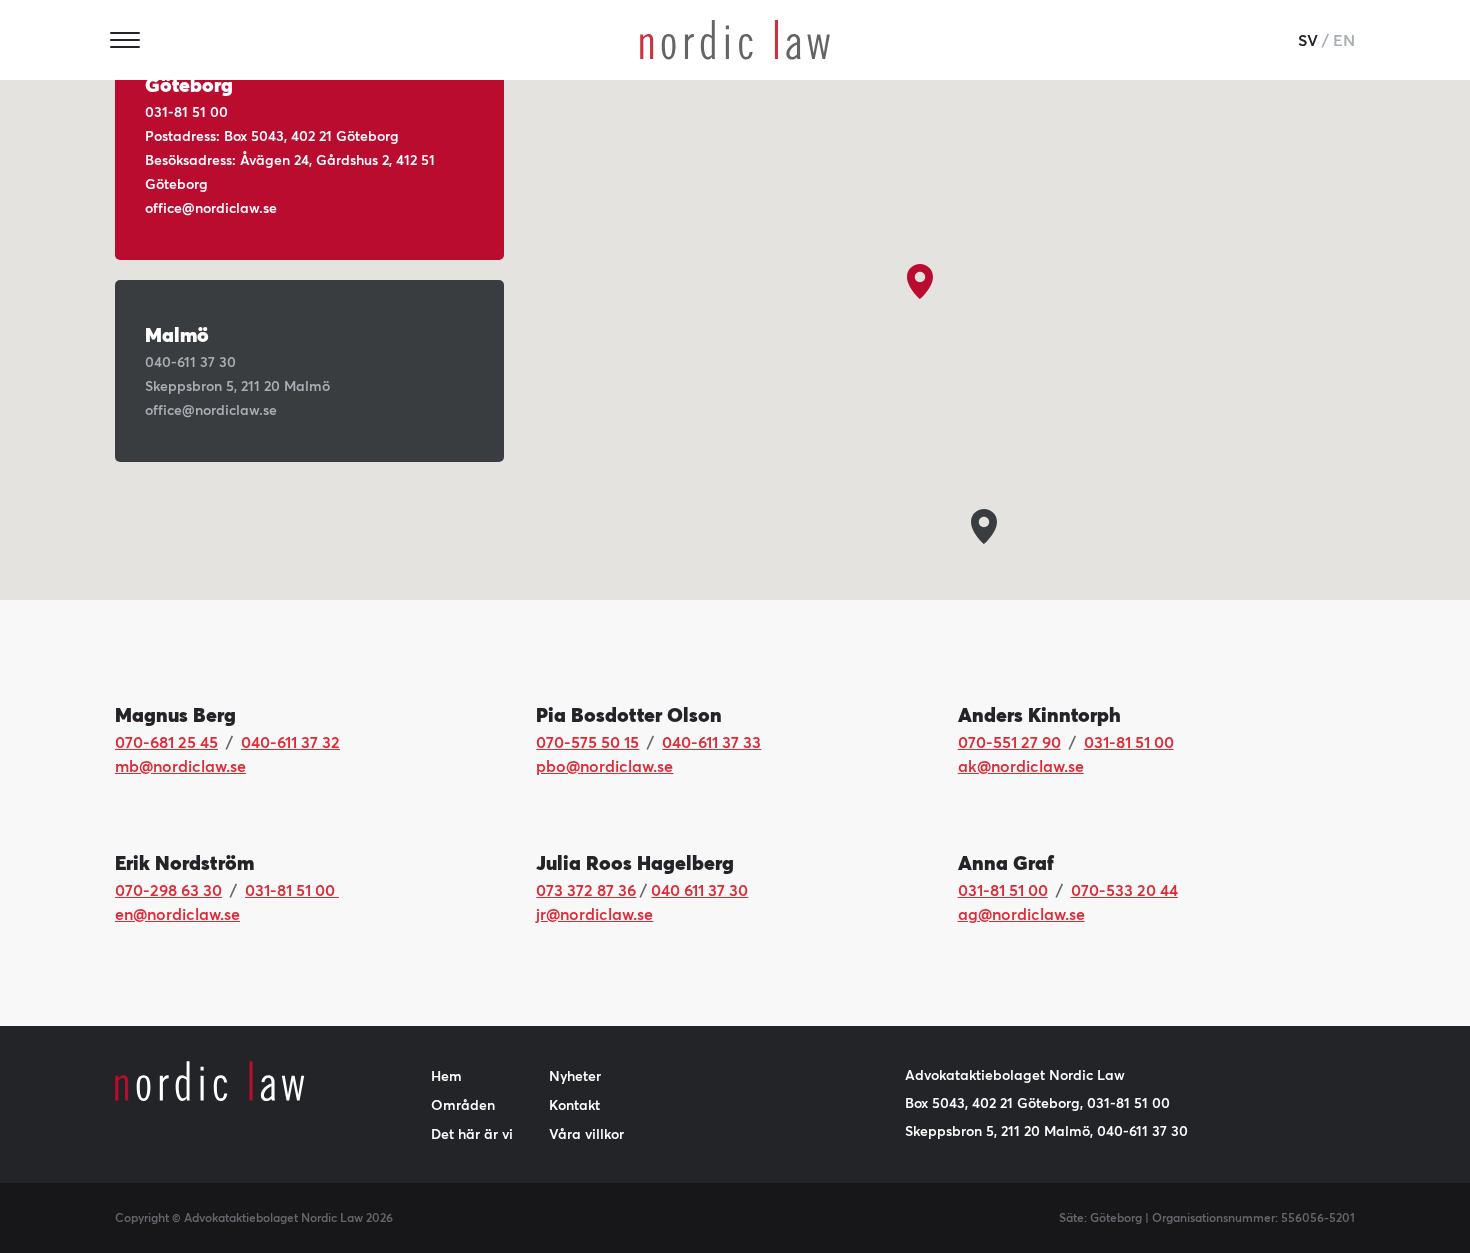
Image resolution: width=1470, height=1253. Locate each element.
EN (1344, 40)
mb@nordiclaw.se (180, 766)
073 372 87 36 (586, 890)
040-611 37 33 (711, 742)
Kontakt (574, 1105)
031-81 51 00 (1129, 742)
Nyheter (575, 1076)
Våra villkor (586, 1134)
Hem (446, 1076)
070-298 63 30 (168, 890)
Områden (463, 1105)
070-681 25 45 (166, 742)
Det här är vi (472, 1134)
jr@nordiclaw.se (594, 914)
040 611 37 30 (699, 890)
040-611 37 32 (290, 742)
